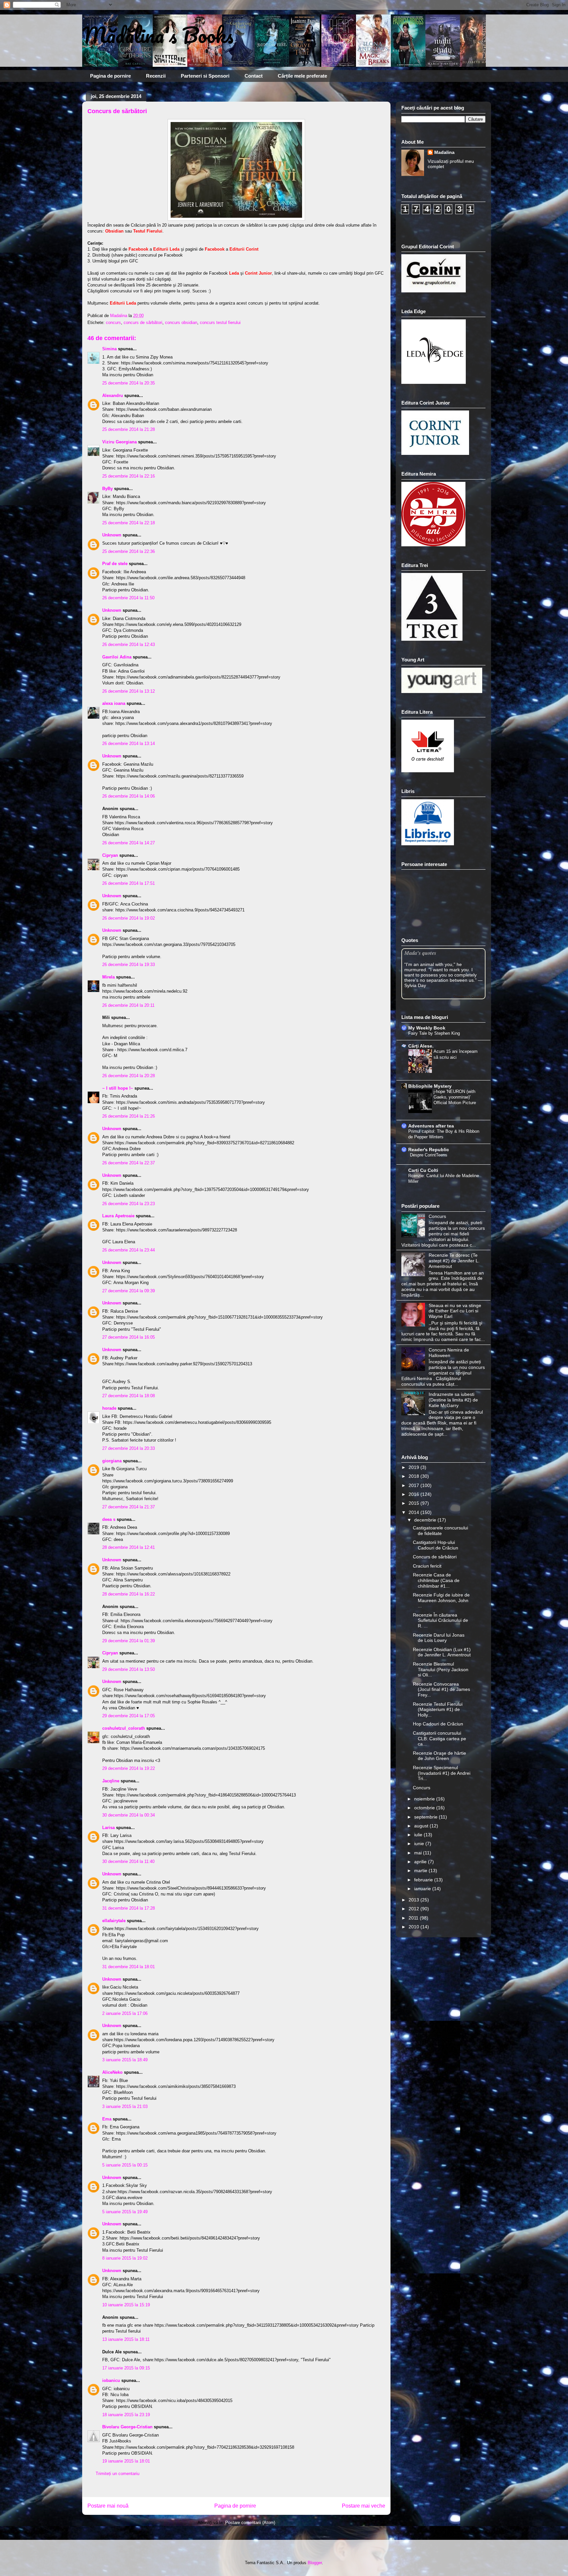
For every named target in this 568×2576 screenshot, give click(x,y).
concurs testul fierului (220, 322)
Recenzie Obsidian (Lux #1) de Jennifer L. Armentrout (442, 1652)
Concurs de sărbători (435, 1557)
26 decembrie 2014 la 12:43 (129, 644)
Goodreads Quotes (468, 996)
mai (419, 1853)
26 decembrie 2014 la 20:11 (128, 1005)
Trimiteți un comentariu (118, 2474)
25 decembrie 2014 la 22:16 (129, 476)
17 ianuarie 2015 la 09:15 (126, 2368)
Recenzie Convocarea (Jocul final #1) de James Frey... (441, 1690)
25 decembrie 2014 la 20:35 (129, 383)
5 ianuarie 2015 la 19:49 (125, 2212)
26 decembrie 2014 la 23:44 (129, 1250)
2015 (414, 1503)
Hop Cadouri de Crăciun (438, 1724)
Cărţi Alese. (421, 1046)
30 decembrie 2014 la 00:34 (129, 1815)
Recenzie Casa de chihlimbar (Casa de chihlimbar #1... (436, 1580)
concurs (113, 322)
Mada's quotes (420, 953)
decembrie (426, 1520)
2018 (414, 1476)
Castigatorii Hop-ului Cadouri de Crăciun (436, 1545)
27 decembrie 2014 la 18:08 (129, 1396)
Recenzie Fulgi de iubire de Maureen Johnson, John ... (441, 1600)
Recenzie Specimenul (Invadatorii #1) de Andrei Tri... (442, 1773)
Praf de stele (115, 564)
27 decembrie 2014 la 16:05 (129, 1337)
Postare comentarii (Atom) (250, 2523)
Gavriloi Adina (117, 657)
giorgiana (112, 1461)
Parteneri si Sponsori (205, 76)
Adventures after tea (431, 1126)
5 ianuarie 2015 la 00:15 (125, 2165)
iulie (419, 1835)
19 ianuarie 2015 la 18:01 (126, 2461)
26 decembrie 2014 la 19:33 (129, 965)
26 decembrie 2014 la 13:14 (129, 743)
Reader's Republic (429, 1150)
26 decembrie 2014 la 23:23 (129, 1204)
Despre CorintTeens (429, 1155)
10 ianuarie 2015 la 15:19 (126, 2305)
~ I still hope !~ (118, 1088)
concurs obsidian (181, 322)
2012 (414, 1909)
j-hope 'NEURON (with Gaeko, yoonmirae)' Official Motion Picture (455, 1097)
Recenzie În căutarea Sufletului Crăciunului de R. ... (440, 1621)
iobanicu (111, 2380)
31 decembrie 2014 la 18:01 (129, 1967)
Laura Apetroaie (118, 1216)
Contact (254, 76)
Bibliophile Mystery (430, 1086)
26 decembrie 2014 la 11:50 (128, 598)
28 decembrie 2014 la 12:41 (129, 1547)
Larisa (108, 1828)
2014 (414, 1512)
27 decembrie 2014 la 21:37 (129, 1507)
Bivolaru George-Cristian (127, 2427)
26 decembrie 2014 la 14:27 (129, 843)
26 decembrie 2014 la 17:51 (129, 883)
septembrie (426, 1817)
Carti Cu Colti (423, 1170)
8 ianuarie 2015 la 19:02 (125, 2258)
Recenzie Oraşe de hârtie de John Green (439, 1756)
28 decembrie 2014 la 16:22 (129, 1594)
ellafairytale (114, 1921)
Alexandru (113, 396)
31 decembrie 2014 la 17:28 (129, 1908)
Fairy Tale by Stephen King (434, 1033)
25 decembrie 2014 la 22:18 (129, 523)
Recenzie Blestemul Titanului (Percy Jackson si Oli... (441, 1670)
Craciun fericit (427, 1566)
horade (109, 1408)
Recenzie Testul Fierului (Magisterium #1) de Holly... (438, 1710)
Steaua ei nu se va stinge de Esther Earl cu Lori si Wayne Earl (455, 1311)
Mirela (108, 977)
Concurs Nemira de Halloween (449, 1353)
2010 (414, 1927)
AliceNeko (112, 2072)
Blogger (315, 2563)
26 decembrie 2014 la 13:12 (129, 691)
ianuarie (423, 1889)
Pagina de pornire (110, 76)
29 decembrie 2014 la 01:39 (129, 1641)
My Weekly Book (427, 1028)
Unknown (112, 535)
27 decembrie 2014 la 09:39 (129, 1291)
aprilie (421, 1862)
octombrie (425, 1808)
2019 (414, 1467)
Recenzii (156, 76)
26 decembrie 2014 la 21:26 (129, 1116)
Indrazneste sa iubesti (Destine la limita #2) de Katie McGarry (453, 1400)
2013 (414, 1900)
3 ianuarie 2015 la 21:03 (125, 2106)
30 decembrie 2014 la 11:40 (128, 1861)
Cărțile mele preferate (302, 76)
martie (421, 1870)
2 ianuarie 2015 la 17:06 (125, 2013)
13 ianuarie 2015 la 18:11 (126, 2339)
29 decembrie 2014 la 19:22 (129, 1768)
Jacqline (111, 1781)
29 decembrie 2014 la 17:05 (129, 1716)
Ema (107, 2119)
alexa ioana (114, 703)
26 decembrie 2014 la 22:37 (129, 1163)
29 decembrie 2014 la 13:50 (129, 1669)
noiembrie (425, 1799)
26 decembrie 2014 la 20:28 (129, 1076)
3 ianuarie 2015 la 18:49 (125, 2060)
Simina (110, 349)
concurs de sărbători (143, 322)
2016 (414, 1494)
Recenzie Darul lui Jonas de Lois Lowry (439, 1638)
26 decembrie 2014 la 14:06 (129, 796)
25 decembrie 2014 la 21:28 (129, 429)
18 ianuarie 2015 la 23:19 (126, 2415)
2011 (414, 1918)
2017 (414, 1485)
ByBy (107, 489)
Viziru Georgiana (120, 442)
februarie (424, 1880)
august (422, 1826)
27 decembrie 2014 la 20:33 (129, 1448)
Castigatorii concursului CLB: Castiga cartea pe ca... (439, 1739)
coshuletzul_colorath (124, 1728)
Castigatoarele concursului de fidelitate (440, 1531)
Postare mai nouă (108, 2506)
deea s (109, 1519)
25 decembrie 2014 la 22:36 (129, 551)
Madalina (444, 152)
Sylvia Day (415, 985)
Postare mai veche (364, 2506)
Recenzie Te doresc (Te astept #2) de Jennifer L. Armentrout (454, 1261)
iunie (420, 1844)
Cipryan (110, 855)
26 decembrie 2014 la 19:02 (129, 918)
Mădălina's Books (158, 35)
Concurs (437, 1216)
